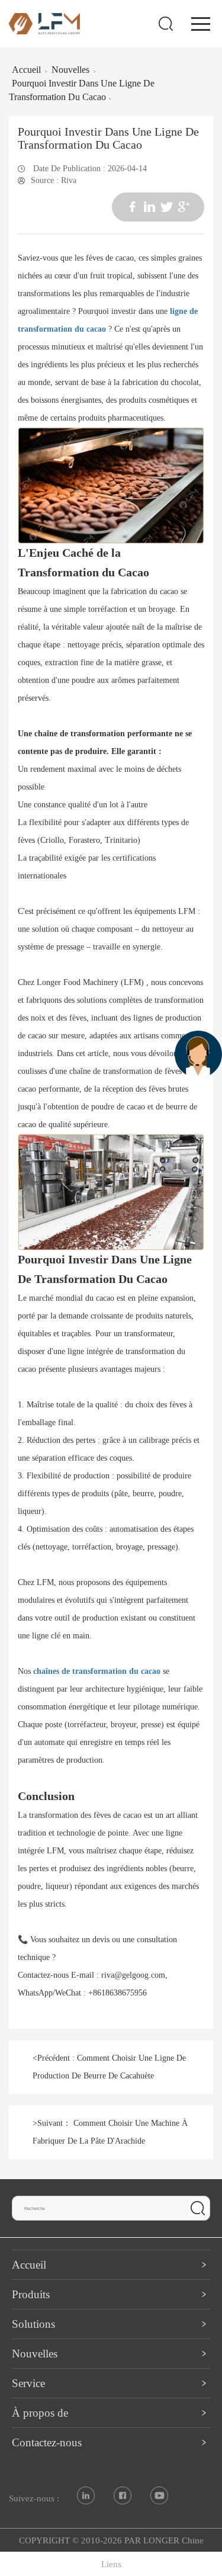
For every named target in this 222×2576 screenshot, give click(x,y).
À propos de (40, 2413)
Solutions (33, 2324)
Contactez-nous (47, 2442)
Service (28, 2383)
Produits (31, 2294)
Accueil (26, 70)
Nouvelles (70, 70)
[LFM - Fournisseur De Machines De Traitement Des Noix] (44, 23)
